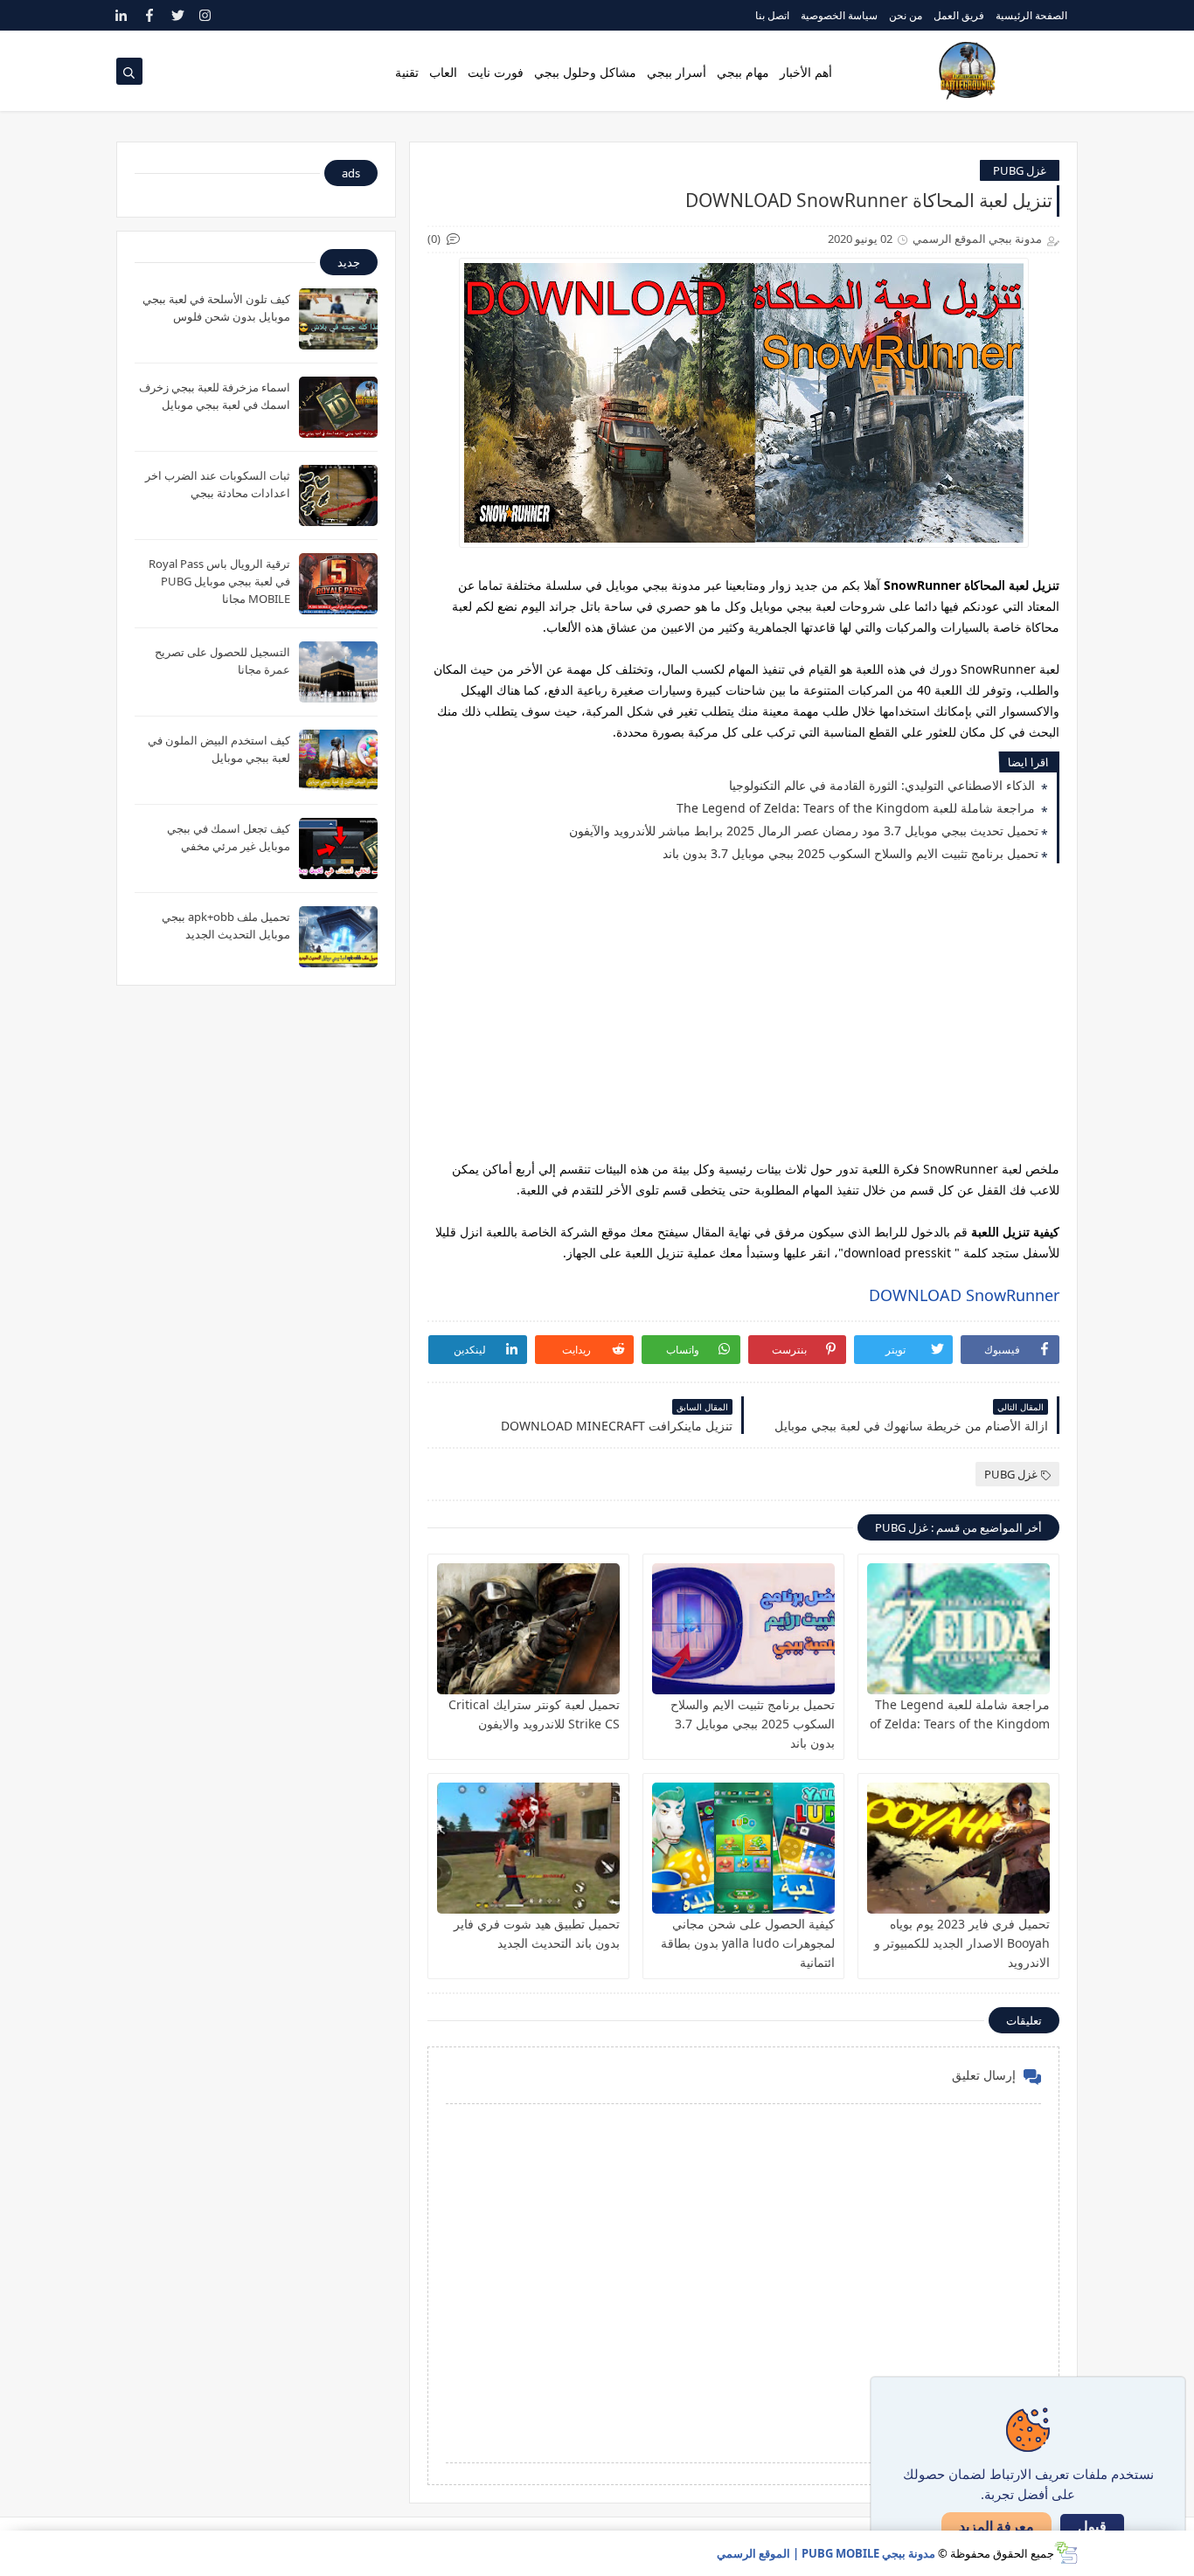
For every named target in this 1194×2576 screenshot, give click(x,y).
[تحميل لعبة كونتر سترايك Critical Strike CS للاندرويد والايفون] (528, 1629)
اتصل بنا (772, 15)
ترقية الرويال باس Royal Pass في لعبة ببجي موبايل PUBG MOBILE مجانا (219, 581)
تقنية (407, 72)
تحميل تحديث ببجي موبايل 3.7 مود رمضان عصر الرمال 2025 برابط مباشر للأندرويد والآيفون (804, 831)
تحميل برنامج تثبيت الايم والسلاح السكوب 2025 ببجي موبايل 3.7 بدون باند (850, 853)
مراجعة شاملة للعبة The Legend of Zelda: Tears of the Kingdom (857, 808)
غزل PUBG (1020, 170)
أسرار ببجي (677, 72)
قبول (1092, 2527)
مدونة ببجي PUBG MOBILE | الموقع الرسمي (826, 2553)
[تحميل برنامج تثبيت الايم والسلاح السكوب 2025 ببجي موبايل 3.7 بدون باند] (743, 1629)
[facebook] (150, 15)
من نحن (906, 15)
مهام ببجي (743, 72)
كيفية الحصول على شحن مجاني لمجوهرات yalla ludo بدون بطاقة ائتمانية (748, 1943)
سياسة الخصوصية (839, 15)
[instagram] (206, 15)
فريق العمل (959, 15)
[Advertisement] (743, 1015)
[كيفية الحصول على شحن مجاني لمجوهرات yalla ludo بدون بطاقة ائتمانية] (743, 1848)
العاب (443, 72)
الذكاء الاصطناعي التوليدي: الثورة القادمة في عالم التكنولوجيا (884, 785)
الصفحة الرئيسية (1031, 15)
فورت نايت (496, 72)
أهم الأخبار (806, 72)
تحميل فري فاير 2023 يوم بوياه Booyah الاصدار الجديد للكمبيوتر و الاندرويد (962, 1943)
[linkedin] (122, 15)
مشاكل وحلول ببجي (585, 72)
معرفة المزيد (996, 2526)
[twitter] (178, 15)
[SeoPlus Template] (1066, 2553)
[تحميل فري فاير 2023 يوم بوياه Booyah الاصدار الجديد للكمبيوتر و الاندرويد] (958, 1848)
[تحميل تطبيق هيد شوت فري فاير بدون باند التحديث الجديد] (528, 1848)
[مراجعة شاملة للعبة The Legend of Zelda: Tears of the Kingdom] (958, 1629)
